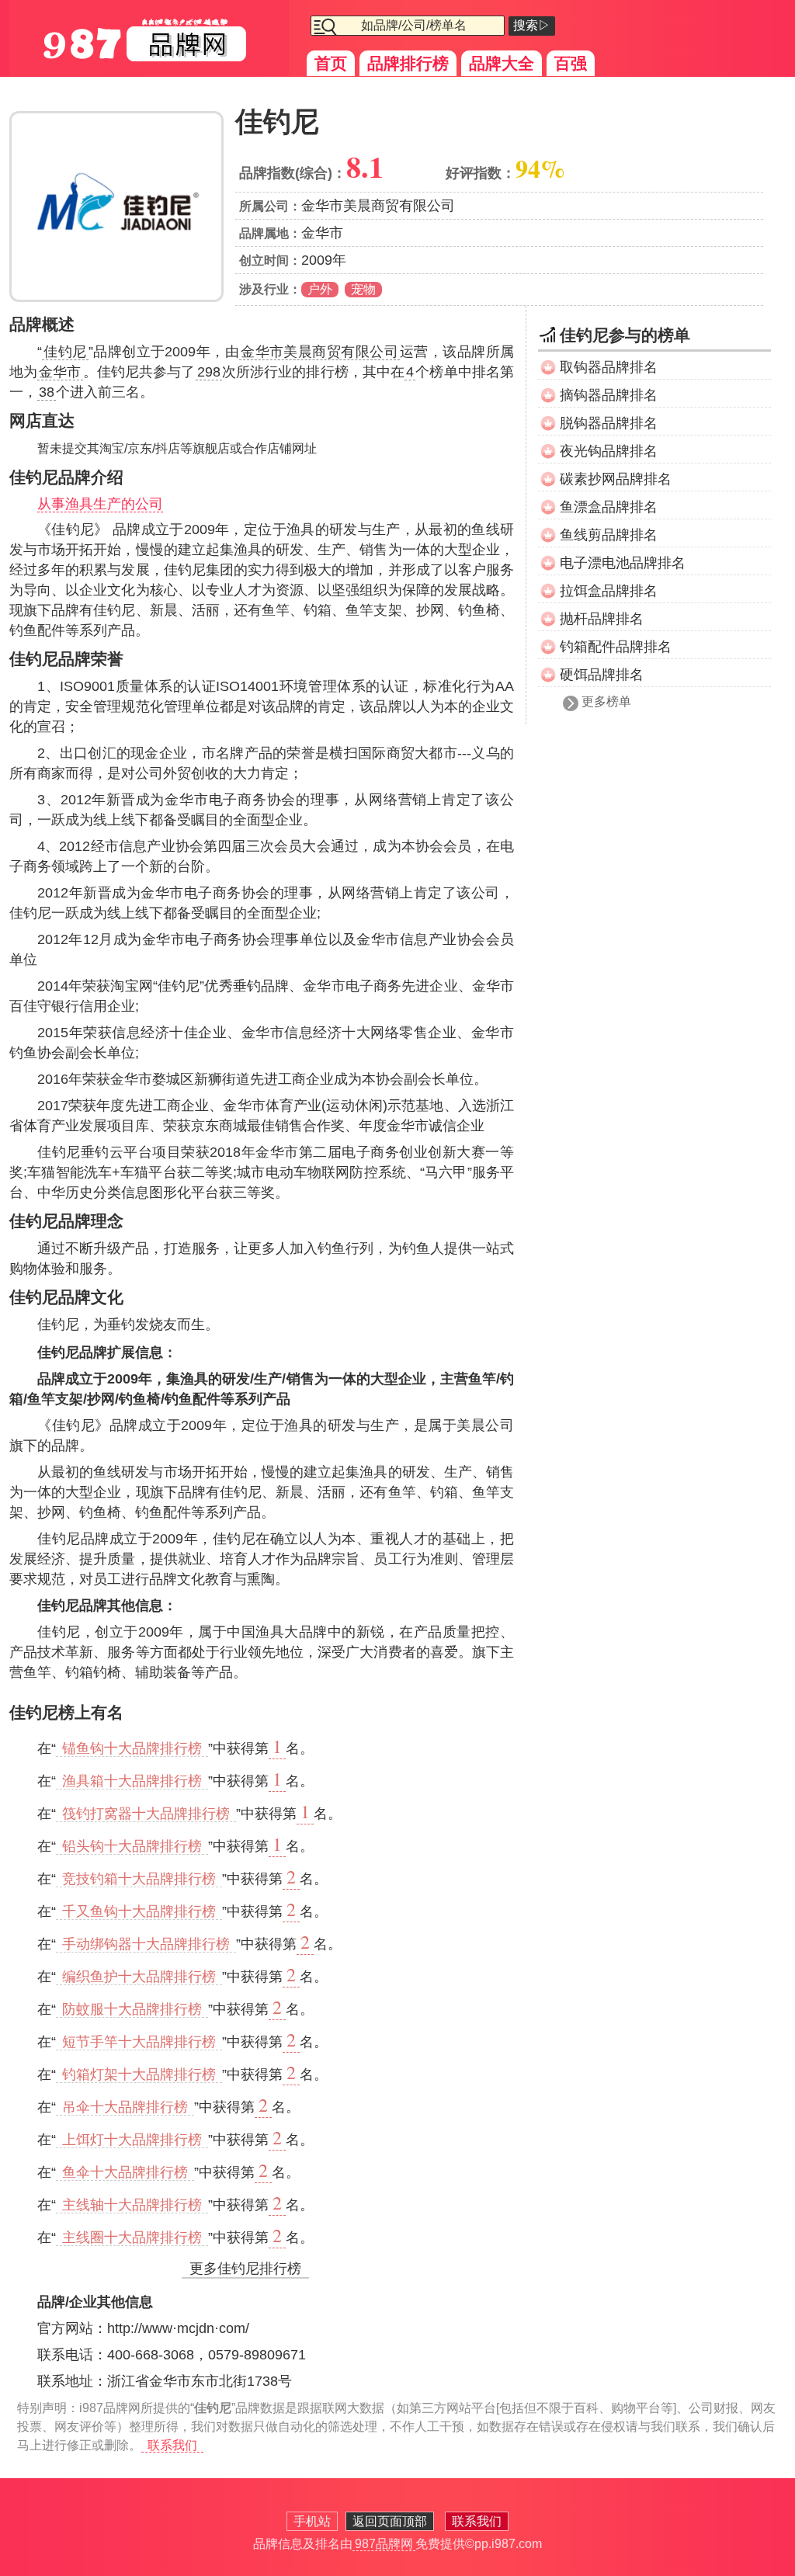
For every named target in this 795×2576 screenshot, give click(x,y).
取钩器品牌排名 (609, 367)
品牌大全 (502, 63)
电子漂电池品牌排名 (623, 563)
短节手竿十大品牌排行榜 (139, 2042)
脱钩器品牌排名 (609, 423)
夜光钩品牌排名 (609, 451)
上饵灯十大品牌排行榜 (132, 2140)
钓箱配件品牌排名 (616, 647)
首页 (331, 63)
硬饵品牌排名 (602, 675)
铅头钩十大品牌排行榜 (132, 1846)
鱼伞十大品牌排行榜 (125, 2172)
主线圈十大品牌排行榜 (132, 2238)
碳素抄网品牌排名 (616, 479)
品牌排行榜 (408, 63)
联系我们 (172, 2445)
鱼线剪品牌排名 (609, 535)
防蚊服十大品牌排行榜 (132, 2009)
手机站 (312, 2521)
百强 (571, 63)
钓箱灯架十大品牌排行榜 (139, 2074)
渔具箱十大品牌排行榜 (132, 1781)
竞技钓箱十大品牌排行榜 (139, 1879)
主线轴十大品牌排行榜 (132, 2205)
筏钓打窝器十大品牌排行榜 (146, 1814)
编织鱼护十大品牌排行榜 (139, 1977)
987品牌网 (384, 2544)
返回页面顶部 (390, 2521)
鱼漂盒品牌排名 (609, 507)
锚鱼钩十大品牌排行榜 (132, 1748)
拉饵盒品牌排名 (609, 591)
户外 (320, 289)
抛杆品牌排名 (602, 619)
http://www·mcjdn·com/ (178, 2328)
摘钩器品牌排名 (609, 395)
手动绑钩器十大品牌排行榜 (146, 1944)
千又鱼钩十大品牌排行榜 (139, 1911)
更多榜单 (606, 701)
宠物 (363, 289)
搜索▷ (532, 25)
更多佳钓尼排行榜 (245, 2269)
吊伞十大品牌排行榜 (125, 2107)
